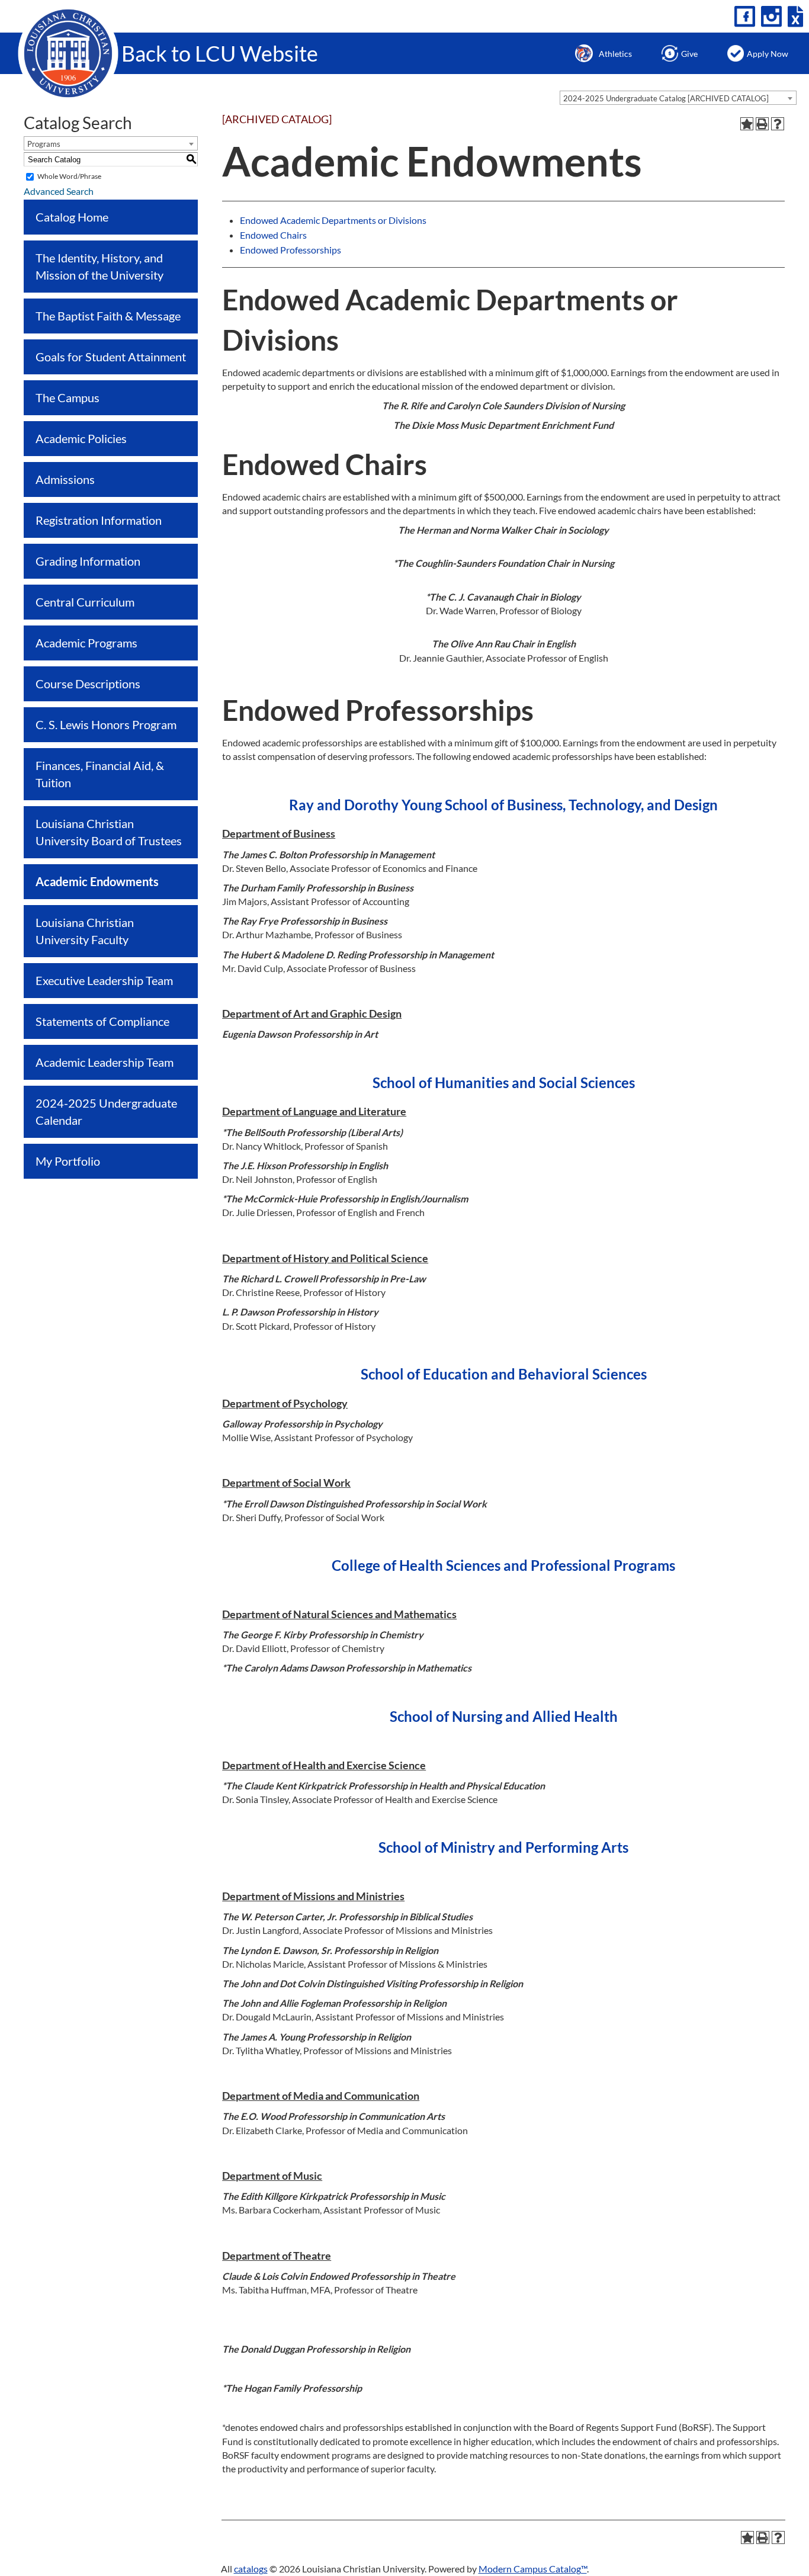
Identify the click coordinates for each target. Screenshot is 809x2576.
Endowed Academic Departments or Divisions (333, 220)
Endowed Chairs (273, 235)
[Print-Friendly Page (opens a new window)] (762, 124)
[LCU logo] (68, 52)
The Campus (68, 397)
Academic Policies (81, 438)
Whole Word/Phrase (69, 176)
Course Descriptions (88, 684)
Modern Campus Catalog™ (533, 2569)
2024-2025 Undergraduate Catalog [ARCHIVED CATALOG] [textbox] (666, 98)
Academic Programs (86, 643)
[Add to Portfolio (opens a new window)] (747, 124)
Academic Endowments (97, 881)
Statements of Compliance (102, 1021)
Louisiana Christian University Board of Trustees (109, 832)
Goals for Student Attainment (111, 357)
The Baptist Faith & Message (108, 316)
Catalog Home (72, 217)
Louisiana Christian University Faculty (85, 931)
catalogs (251, 2569)
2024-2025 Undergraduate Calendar (106, 1111)
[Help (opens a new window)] (778, 124)
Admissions (65, 479)
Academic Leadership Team (105, 1062)
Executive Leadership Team (104, 980)
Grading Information (88, 561)
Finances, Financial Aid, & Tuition (100, 774)
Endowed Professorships (290, 250)
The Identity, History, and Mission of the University (99, 266)
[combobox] (678, 98)
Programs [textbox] (44, 144)
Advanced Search (59, 191)
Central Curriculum (85, 602)
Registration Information (99, 520)
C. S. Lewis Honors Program (106, 724)
